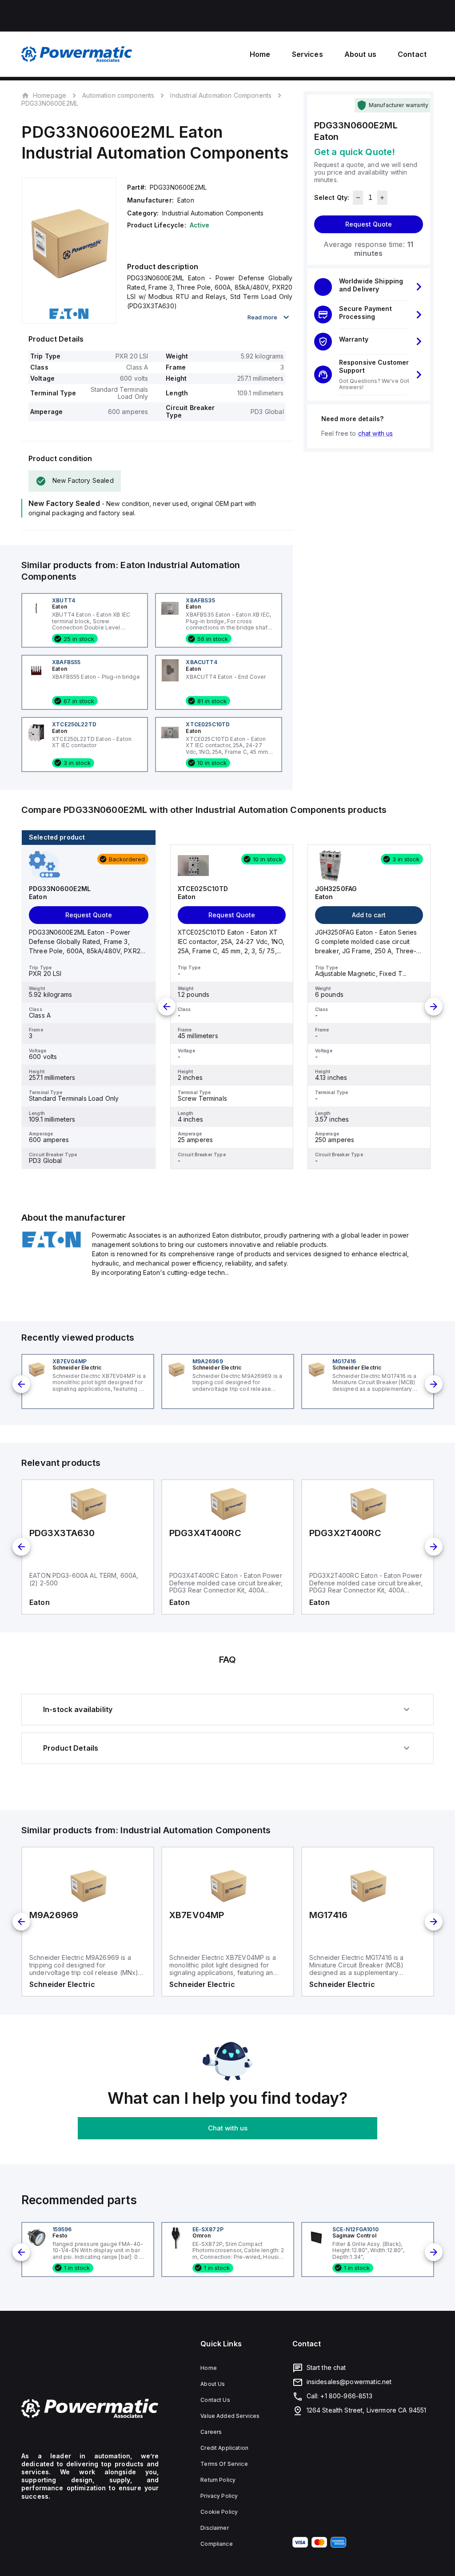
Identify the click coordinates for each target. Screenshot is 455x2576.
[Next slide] (434, 1007)
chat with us (376, 433)
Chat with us (228, 2128)
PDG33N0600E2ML (50, 104)
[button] (369, 287)
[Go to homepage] (90, 2409)
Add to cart (369, 915)
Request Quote (369, 224)
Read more (262, 317)
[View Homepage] (77, 54)
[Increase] (382, 198)
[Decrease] (358, 198)
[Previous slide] (167, 1007)
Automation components (118, 95)
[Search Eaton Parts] (51, 1246)
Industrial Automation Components (221, 95)
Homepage (50, 95)
